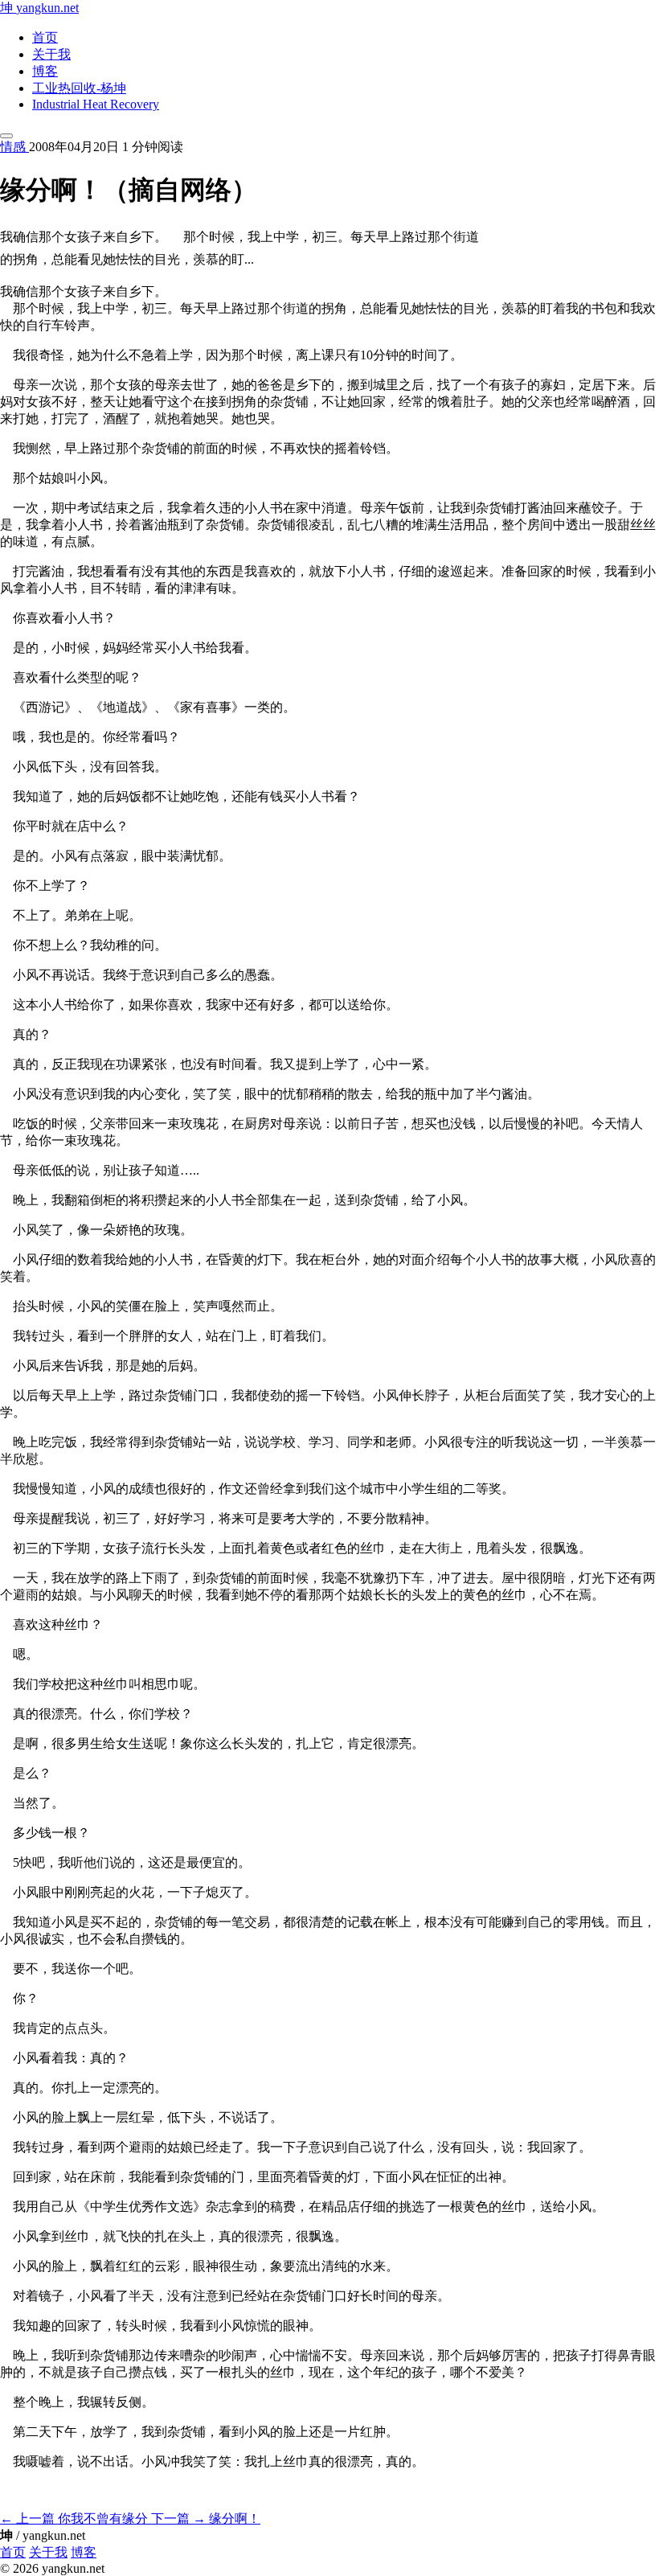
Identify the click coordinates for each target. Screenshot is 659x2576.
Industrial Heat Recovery (96, 104)
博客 (45, 71)
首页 (45, 37)
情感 (14, 147)
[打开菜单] (6, 136)
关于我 (51, 54)
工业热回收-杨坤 (79, 88)
